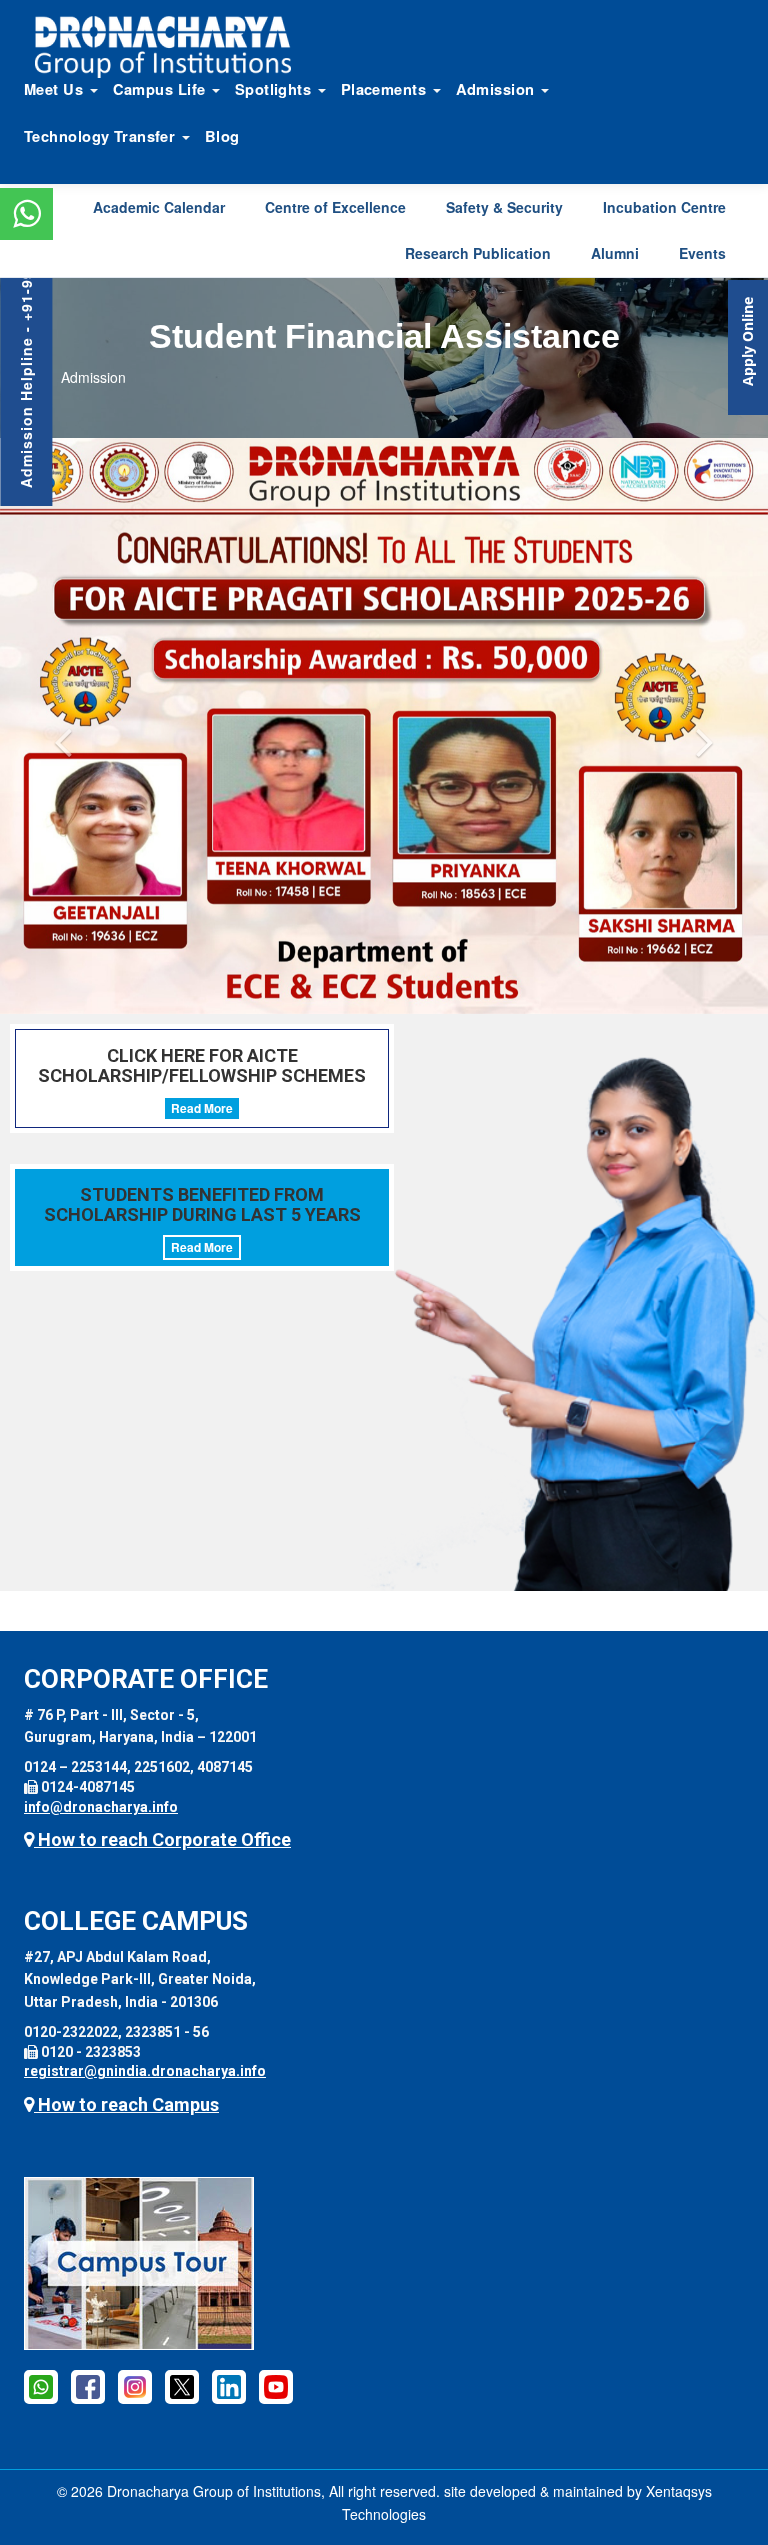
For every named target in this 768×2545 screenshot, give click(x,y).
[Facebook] (88, 2386)
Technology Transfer (102, 136)
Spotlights (275, 89)
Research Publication (478, 253)
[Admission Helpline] (41, 2386)
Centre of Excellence (335, 207)
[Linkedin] (229, 2386)
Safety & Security (504, 207)
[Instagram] (135, 2386)
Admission (497, 89)
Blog (222, 136)
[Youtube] (276, 2386)
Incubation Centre (664, 207)
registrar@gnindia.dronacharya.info (145, 2071)
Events (702, 253)
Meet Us (56, 89)
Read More (202, 1108)
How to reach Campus (126, 2104)
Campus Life (161, 89)
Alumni (615, 253)
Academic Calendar (159, 207)
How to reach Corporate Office (162, 1839)
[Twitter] (182, 2386)
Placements (386, 89)
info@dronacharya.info (101, 1807)
